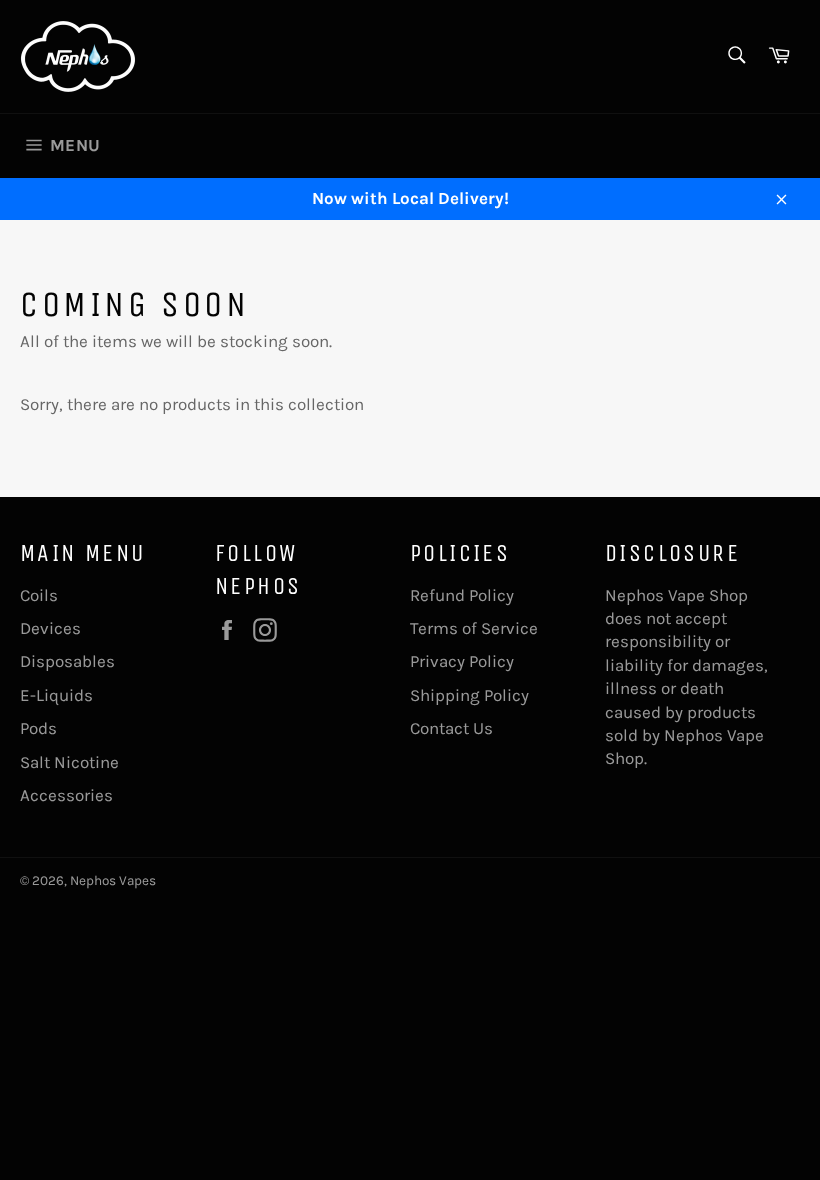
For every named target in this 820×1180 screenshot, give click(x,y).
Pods (38, 728)
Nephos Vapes (113, 880)
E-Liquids (56, 695)
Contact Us (451, 728)
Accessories (66, 795)
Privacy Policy (462, 661)
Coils (39, 595)
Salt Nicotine (69, 762)
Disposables (67, 661)
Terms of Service (474, 628)
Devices (50, 628)
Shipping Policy (469, 695)
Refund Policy (462, 595)
